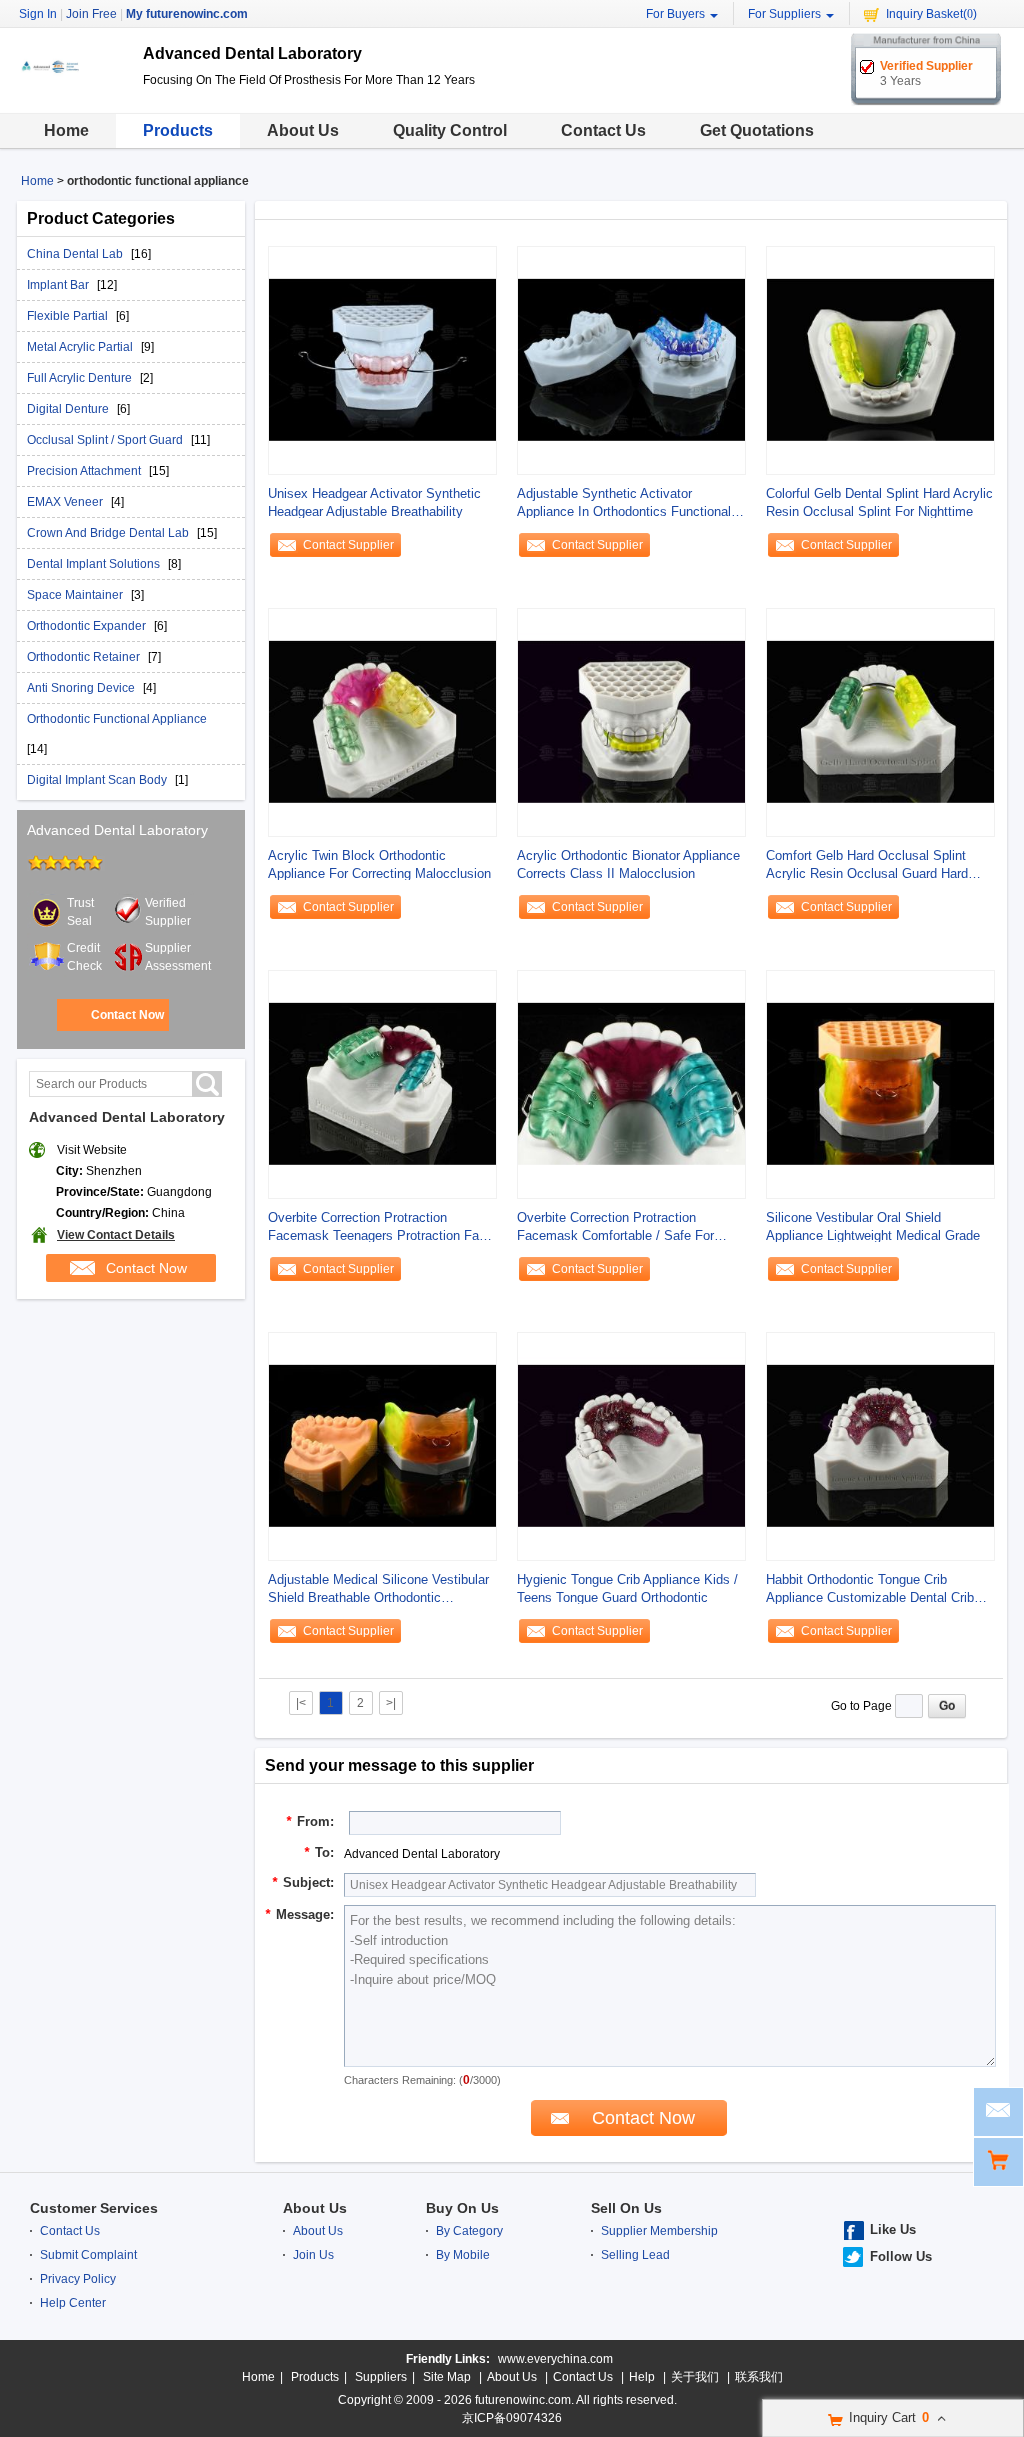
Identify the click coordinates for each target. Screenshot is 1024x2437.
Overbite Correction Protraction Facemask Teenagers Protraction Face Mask (380, 1227)
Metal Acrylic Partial (81, 347)
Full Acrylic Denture (81, 378)
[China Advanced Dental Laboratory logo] (72, 98)
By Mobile (463, 2255)
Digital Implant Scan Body (98, 780)
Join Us (313, 2255)
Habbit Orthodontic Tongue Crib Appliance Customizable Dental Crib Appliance (870, 1589)
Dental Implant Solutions (95, 564)
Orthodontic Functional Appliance (117, 719)
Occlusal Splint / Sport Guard (106, 440)
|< (301, 1703)
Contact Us (603, 130)
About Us (303, 130)
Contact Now (127, 1015)
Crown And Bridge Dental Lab (109, 533)
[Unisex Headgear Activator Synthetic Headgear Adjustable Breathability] (382, 360)
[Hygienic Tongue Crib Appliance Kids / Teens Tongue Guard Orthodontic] (631, 1446)
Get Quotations (757, 130)
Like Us (893, 2229)
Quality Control (450, 130)
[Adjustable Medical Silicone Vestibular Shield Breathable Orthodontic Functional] (382, 1446)
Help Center (73, 2303)
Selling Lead (635, 2255)
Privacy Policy (78, 2279)
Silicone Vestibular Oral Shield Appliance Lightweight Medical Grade (873, 1226)
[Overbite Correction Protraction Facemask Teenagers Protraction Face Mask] (382, 1084)
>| (391, 1703)
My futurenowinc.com (187, 14)
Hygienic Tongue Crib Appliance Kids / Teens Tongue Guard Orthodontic (627, 1588)
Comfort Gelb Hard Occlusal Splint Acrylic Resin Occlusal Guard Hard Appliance (867, 865)
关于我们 (695, 2377)
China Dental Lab (76, 254)
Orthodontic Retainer (85, 657)
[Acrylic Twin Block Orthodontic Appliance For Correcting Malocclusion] (382, 722)
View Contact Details (116, 1235)
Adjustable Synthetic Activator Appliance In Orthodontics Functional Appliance (624, 503)
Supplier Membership (659, 2231)
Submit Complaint (88, 2255)
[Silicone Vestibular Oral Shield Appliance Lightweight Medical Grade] (880, 1084)
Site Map (447, 2377)
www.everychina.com (555, 2359)
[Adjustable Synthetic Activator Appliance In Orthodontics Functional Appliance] (631, 360)
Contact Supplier (348, 545)
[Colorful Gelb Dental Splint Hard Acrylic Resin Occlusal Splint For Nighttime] (880, 360)
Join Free (91, 14)
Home (66, 130)
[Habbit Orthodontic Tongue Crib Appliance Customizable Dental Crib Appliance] (880, 1446)
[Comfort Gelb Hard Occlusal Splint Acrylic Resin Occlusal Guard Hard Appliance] (880, 722)
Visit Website (92, 1150)
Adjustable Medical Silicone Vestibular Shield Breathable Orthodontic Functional (378, 1589)
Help (642, 2377)
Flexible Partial (69, 316)
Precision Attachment (85, 471)
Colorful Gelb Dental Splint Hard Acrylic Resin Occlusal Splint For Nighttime (879, 502)
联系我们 (759, 2377)
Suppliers (381, 2377)
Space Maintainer (76, 595)
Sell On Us (626, 2208)
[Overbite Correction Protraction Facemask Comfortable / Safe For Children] (631, 1084)
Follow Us (901, 2256)
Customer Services (94, 2208)
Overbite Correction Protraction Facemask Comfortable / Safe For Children (615, 1227)
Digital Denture (69, 409)
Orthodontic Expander (88, 626)
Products (178, 130)
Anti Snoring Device (82, 688)
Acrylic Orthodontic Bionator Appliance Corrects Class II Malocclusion (628, 864)
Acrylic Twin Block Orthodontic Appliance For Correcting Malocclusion (379, 864)
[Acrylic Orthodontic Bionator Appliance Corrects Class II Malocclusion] (631, 722)
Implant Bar (59, 285)
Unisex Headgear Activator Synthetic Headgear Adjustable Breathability (374, 502)
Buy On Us (462, 2208)
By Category (469, 2231)
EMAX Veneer (66, 502)
